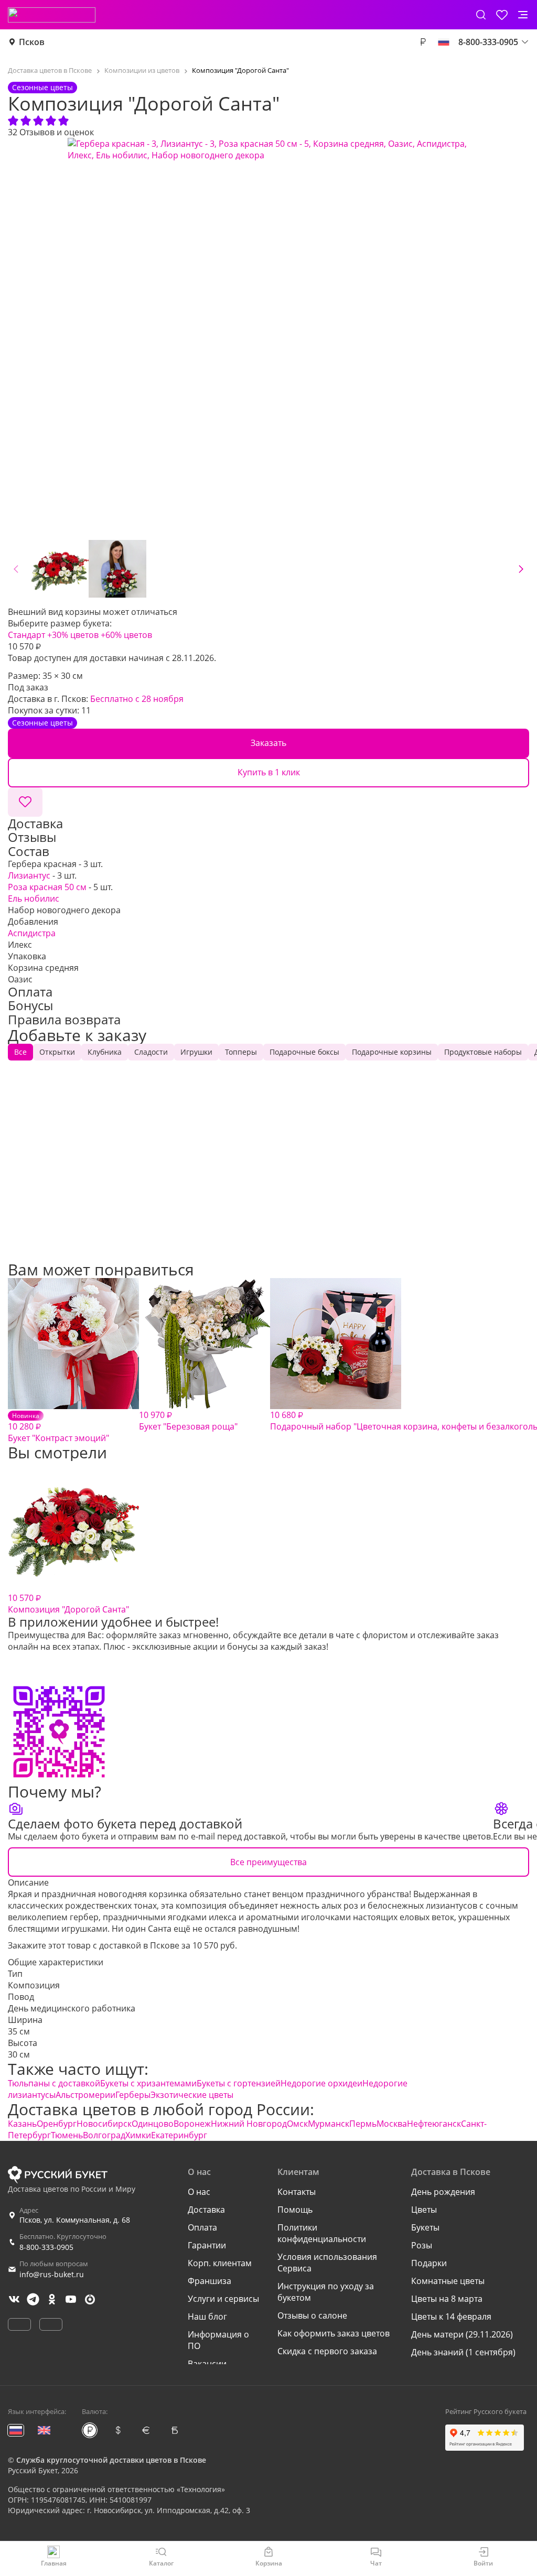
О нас (199, 2192)
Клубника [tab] (105, 1052)
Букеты (425, 2227)
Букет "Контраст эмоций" (58, 1427)
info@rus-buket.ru (52, 2274)
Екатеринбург (179, 2135)
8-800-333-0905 (46, 2247)
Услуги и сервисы (223, 2299)
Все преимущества (268, 1862)
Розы (422, 2245)
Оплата (202, 2227)
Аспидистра (32, 933)
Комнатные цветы (448, 2281)
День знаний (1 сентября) (463, 2352)
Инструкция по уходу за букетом (326, 2292)
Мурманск (329, 2124)
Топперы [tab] (241, 1052)
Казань (22, 2124)
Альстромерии (85, 2095)
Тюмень (67, 2135)
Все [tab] (20, 1052)
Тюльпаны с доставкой (54, 2083)
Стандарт (26, 635)
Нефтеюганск (434, 2124)
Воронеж (192, 2124)
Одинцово (153, 2124)
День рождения (443, 2192)
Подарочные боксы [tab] (304, 1052)
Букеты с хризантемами (148, 2083)
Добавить (74, 1231)
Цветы (424, 2210)
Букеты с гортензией (239, 2083)
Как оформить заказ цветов (334, 2333)
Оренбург (57, 2124)
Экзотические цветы (192, 2095)
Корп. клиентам (220, 2263)
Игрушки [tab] (196, 1052)
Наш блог (207, 2317)
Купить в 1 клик (269, 772)
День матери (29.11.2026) (462, 2334)
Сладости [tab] (151, 1052)
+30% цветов (73, 635)
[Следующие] (521, 569)
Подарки (429, 2263)
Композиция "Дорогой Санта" (68, 1604)
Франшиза (210, 2281)
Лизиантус (29, 875)
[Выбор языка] (444, 42)
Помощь (295, 2210)
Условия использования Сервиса (327, 2263)
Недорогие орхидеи (321, 2083)
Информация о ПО (218, 2340)
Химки (138, 2135)
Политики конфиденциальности (322, 2233)
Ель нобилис (34, 899)
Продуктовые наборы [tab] (483, 1052)
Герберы (133, 2095)
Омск (297, 2124)
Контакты (297, 2192)
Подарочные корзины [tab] (392, 1052)
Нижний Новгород (249, 2124)
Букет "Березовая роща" (188, 1421)
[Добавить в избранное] (25, 802)
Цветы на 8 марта (447, 2299)
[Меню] (523, 15)
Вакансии (207, 2364)
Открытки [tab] (57, 1052)
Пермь (363, 2124)
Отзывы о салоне (312, 2315)
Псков (32, 42)
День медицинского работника (72, 2008)
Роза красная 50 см (47, 887)
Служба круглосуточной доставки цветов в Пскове (111, 2460)
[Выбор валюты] (423, 42)
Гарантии (207, 2245)
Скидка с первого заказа (327, 2351)
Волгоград (104, 2135)
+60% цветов (126, 635)
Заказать (268, 743)
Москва (392, 2124)
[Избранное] (502, 15)
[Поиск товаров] (481, 15)
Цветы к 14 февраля (451, 2317)
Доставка (206, 2210)
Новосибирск (104, 2124)
